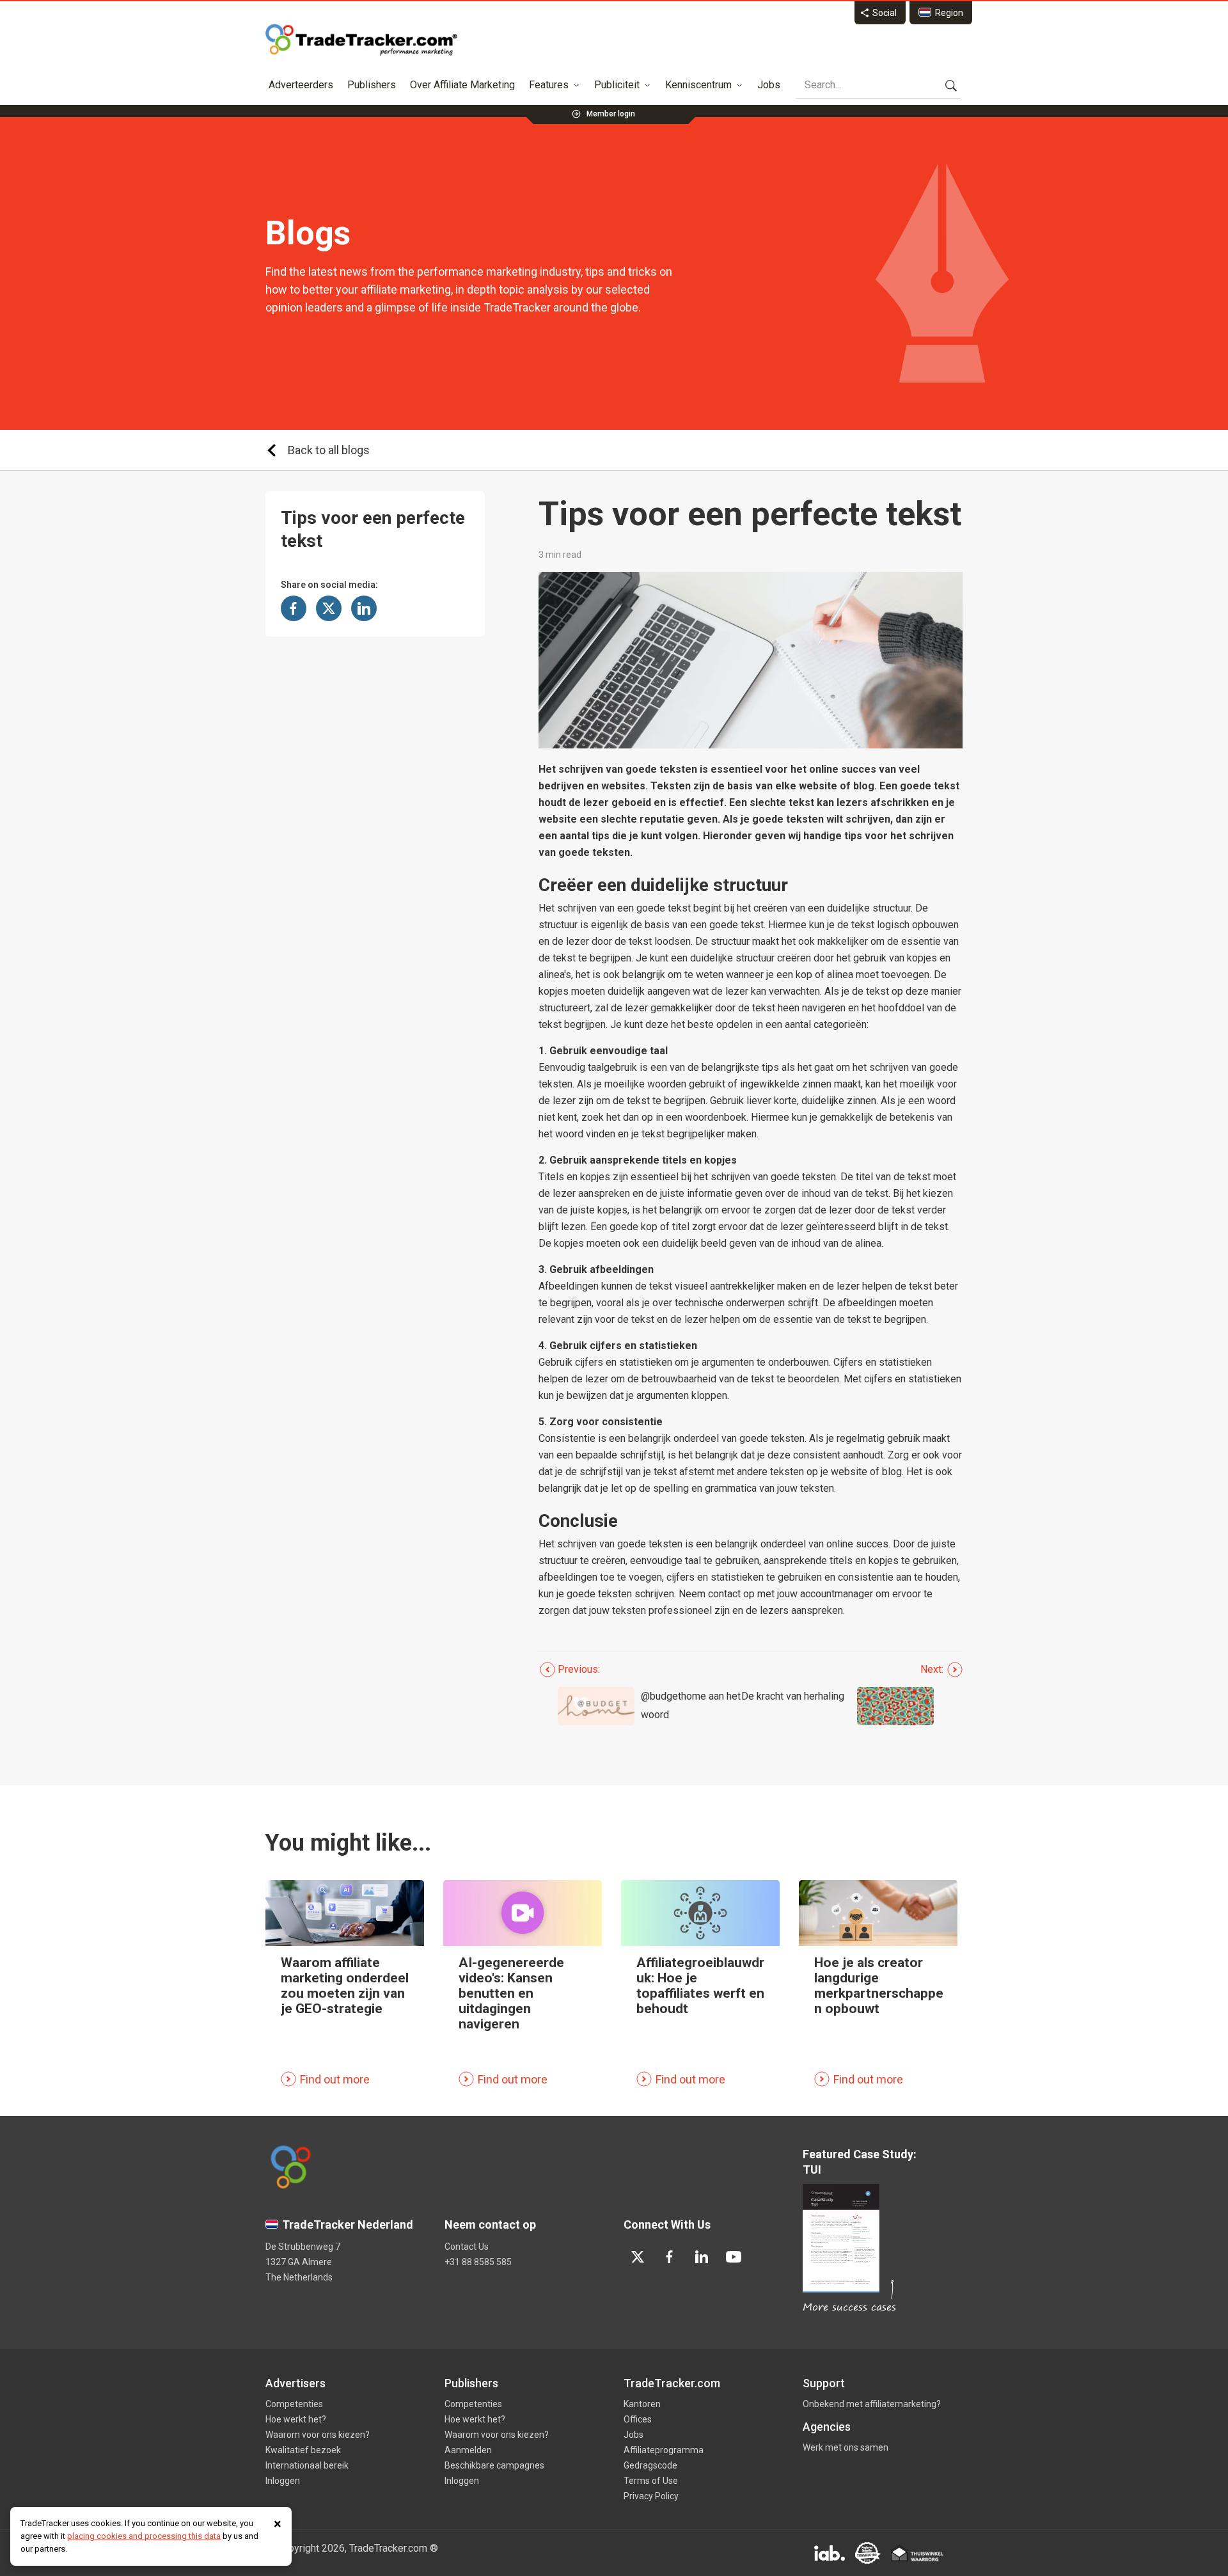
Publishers (372, 85)
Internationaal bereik (307, 2465)
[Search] (951, 85)
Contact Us (467, 2247)
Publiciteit (617, 85)
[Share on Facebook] (294, 608)
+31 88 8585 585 (478, 2262)
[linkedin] (702, 2257)
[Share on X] (329, 608)
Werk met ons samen (846, 2447)
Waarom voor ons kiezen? (318, 2435)
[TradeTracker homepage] (361, 40)
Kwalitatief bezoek (303, 2450)
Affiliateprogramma (664, 2450)
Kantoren (642, 2404)
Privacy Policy (651, 2496)
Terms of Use (651, 2481)
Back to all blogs (329, 450)
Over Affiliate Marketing (462, 85)
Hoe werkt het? (296, 2419)
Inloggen (283, 2481)
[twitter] (638, 2257)
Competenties (294, 2404)
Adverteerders (301, 85)
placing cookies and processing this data (144, 2536)
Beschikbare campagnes (494, 2465)
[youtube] (734, 2257)
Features (549, 85)
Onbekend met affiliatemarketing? (872, 2404)
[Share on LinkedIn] (364, 608)
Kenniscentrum (698, 85)
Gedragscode (650, 2465)
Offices (638, 2419)
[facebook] (670, 2257)
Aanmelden (468, 2450)
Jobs (769, 85)
